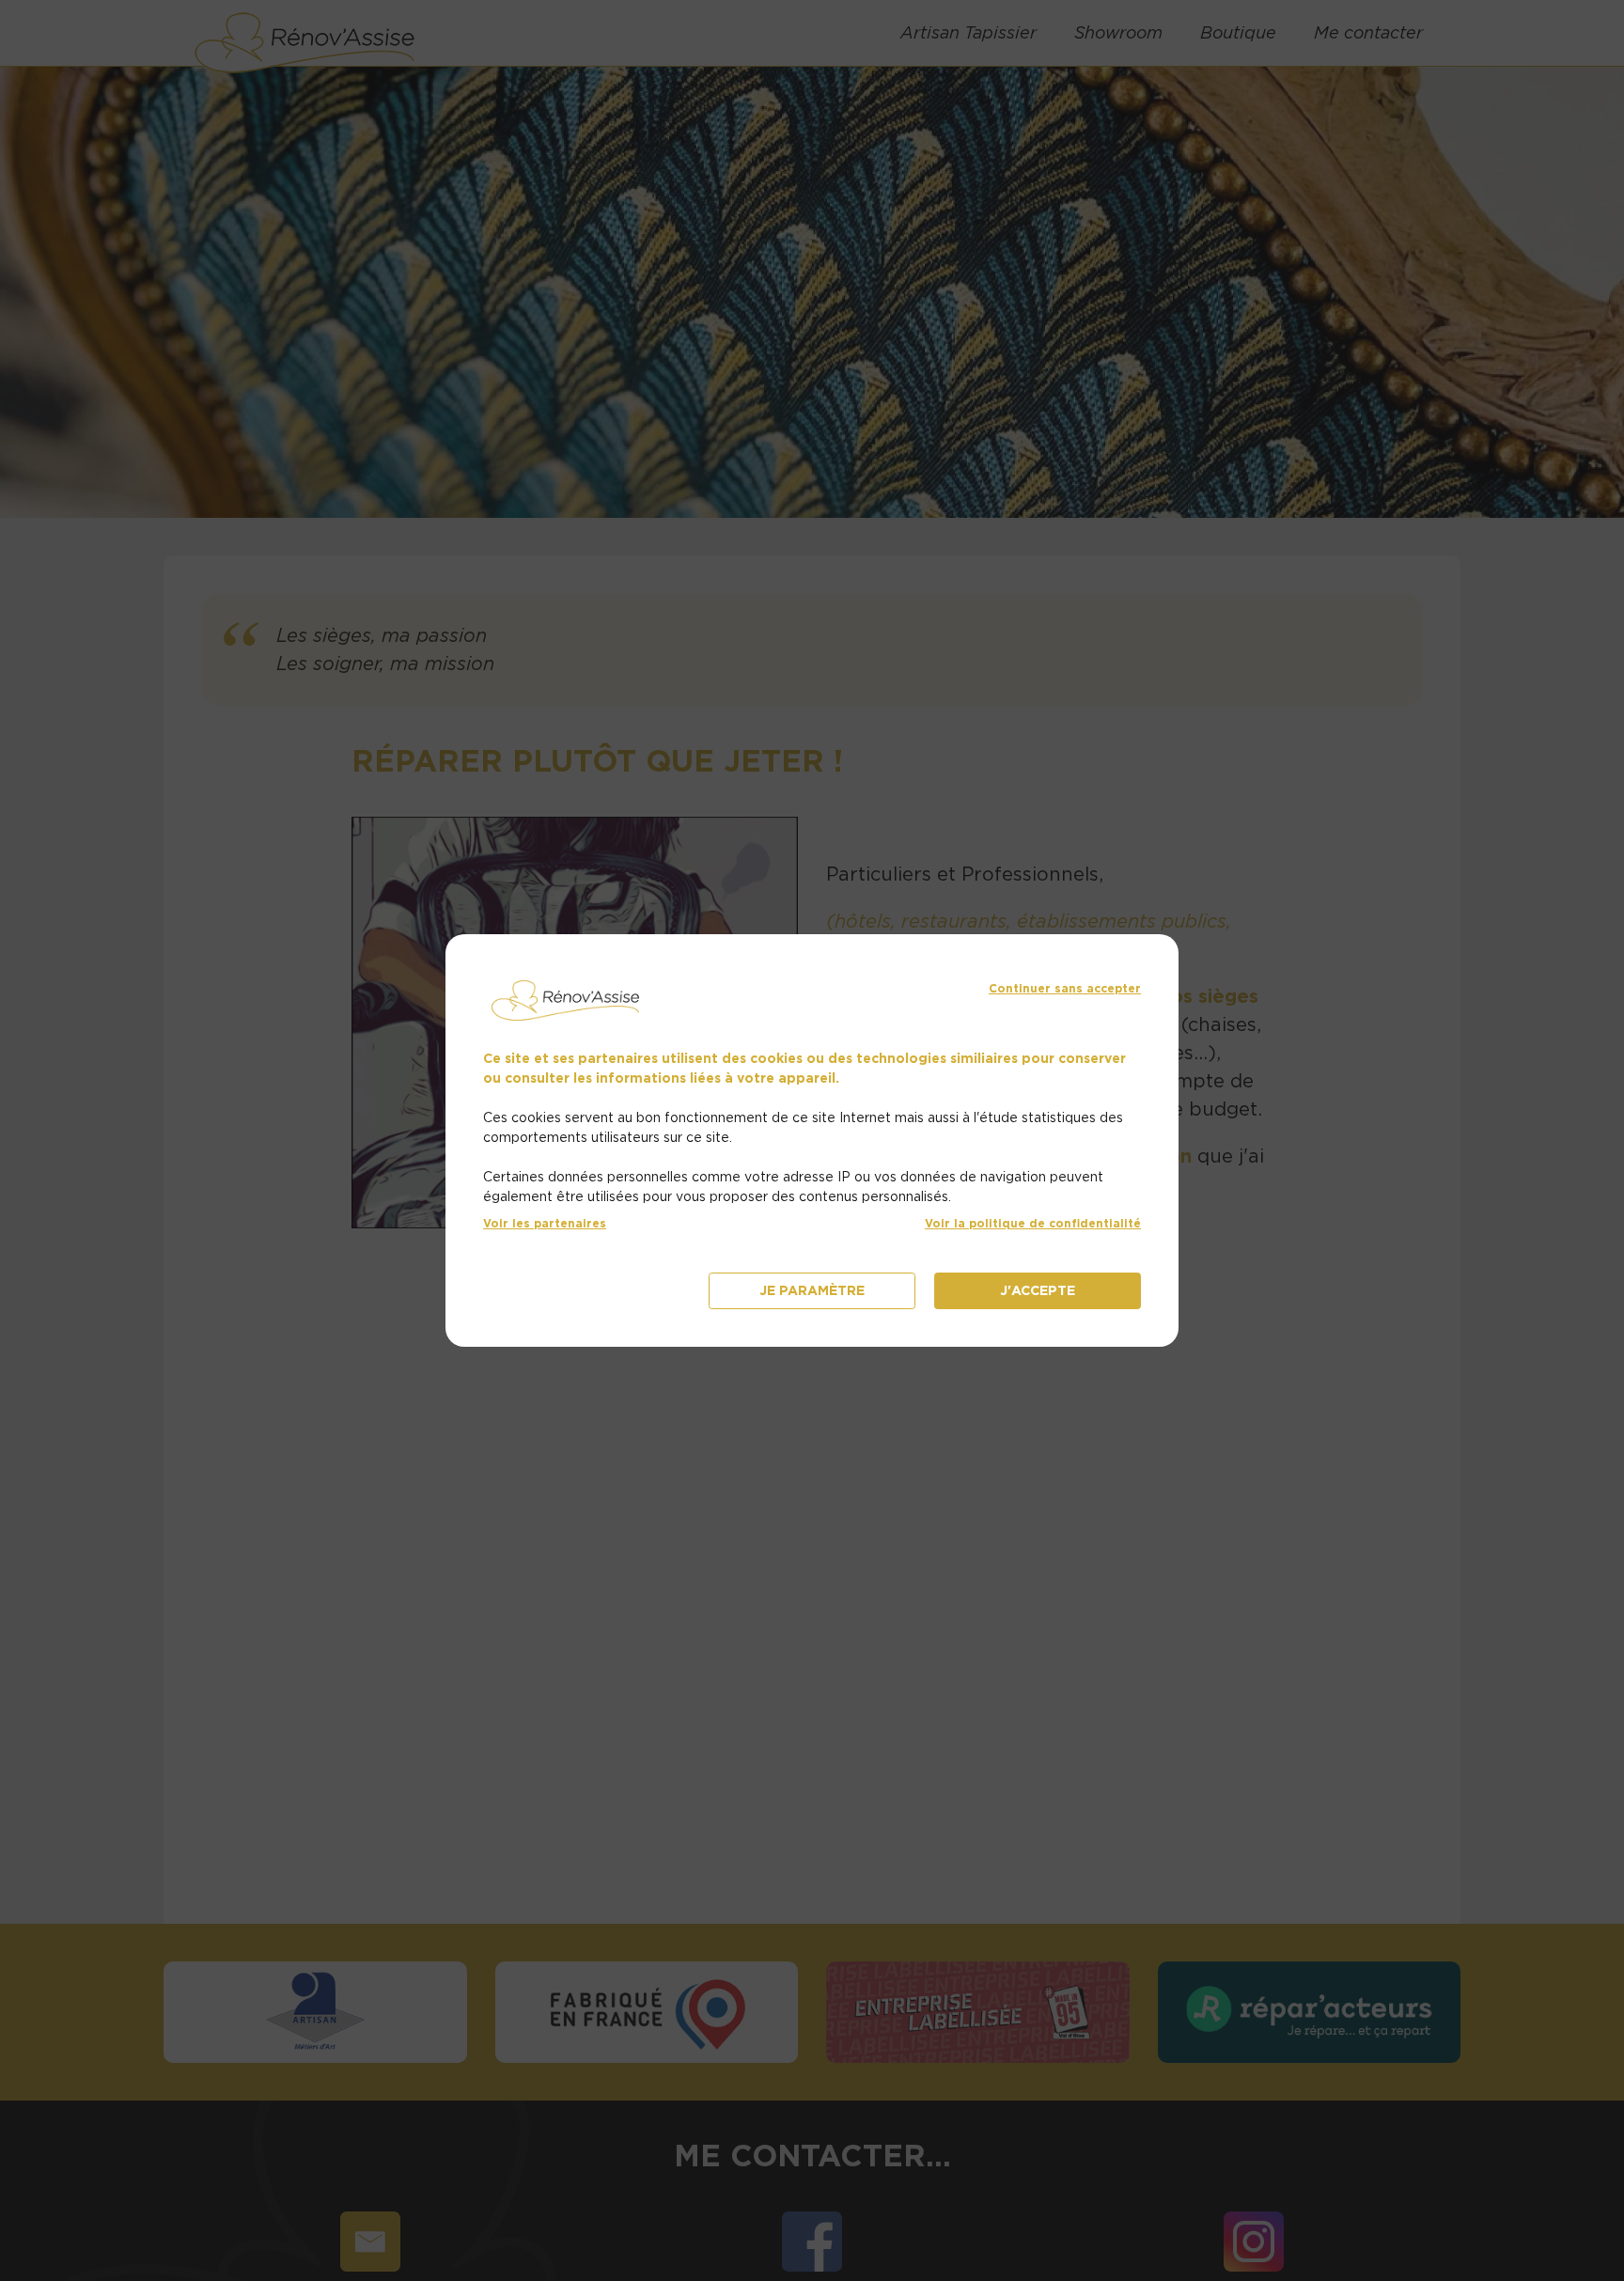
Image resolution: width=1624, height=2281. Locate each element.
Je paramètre (812, 1290)
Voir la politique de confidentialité (1033, 1223)
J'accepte (1038, 1290)
